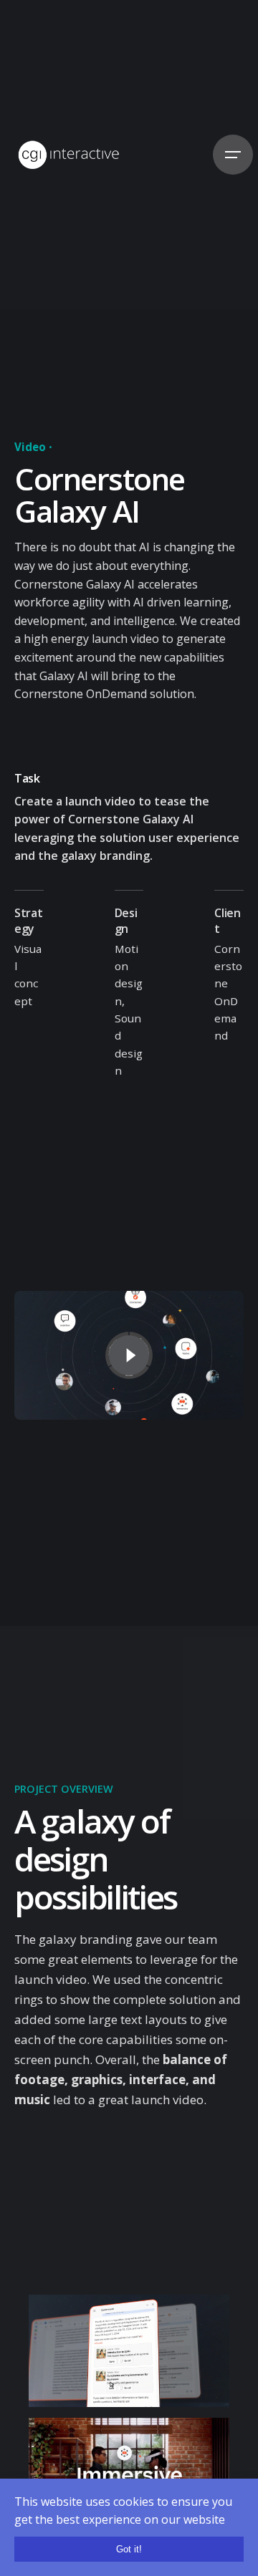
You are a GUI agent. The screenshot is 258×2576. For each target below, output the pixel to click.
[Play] (129, 1355)
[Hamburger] (233, 155)
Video (30, 447)
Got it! (129, 2549)
